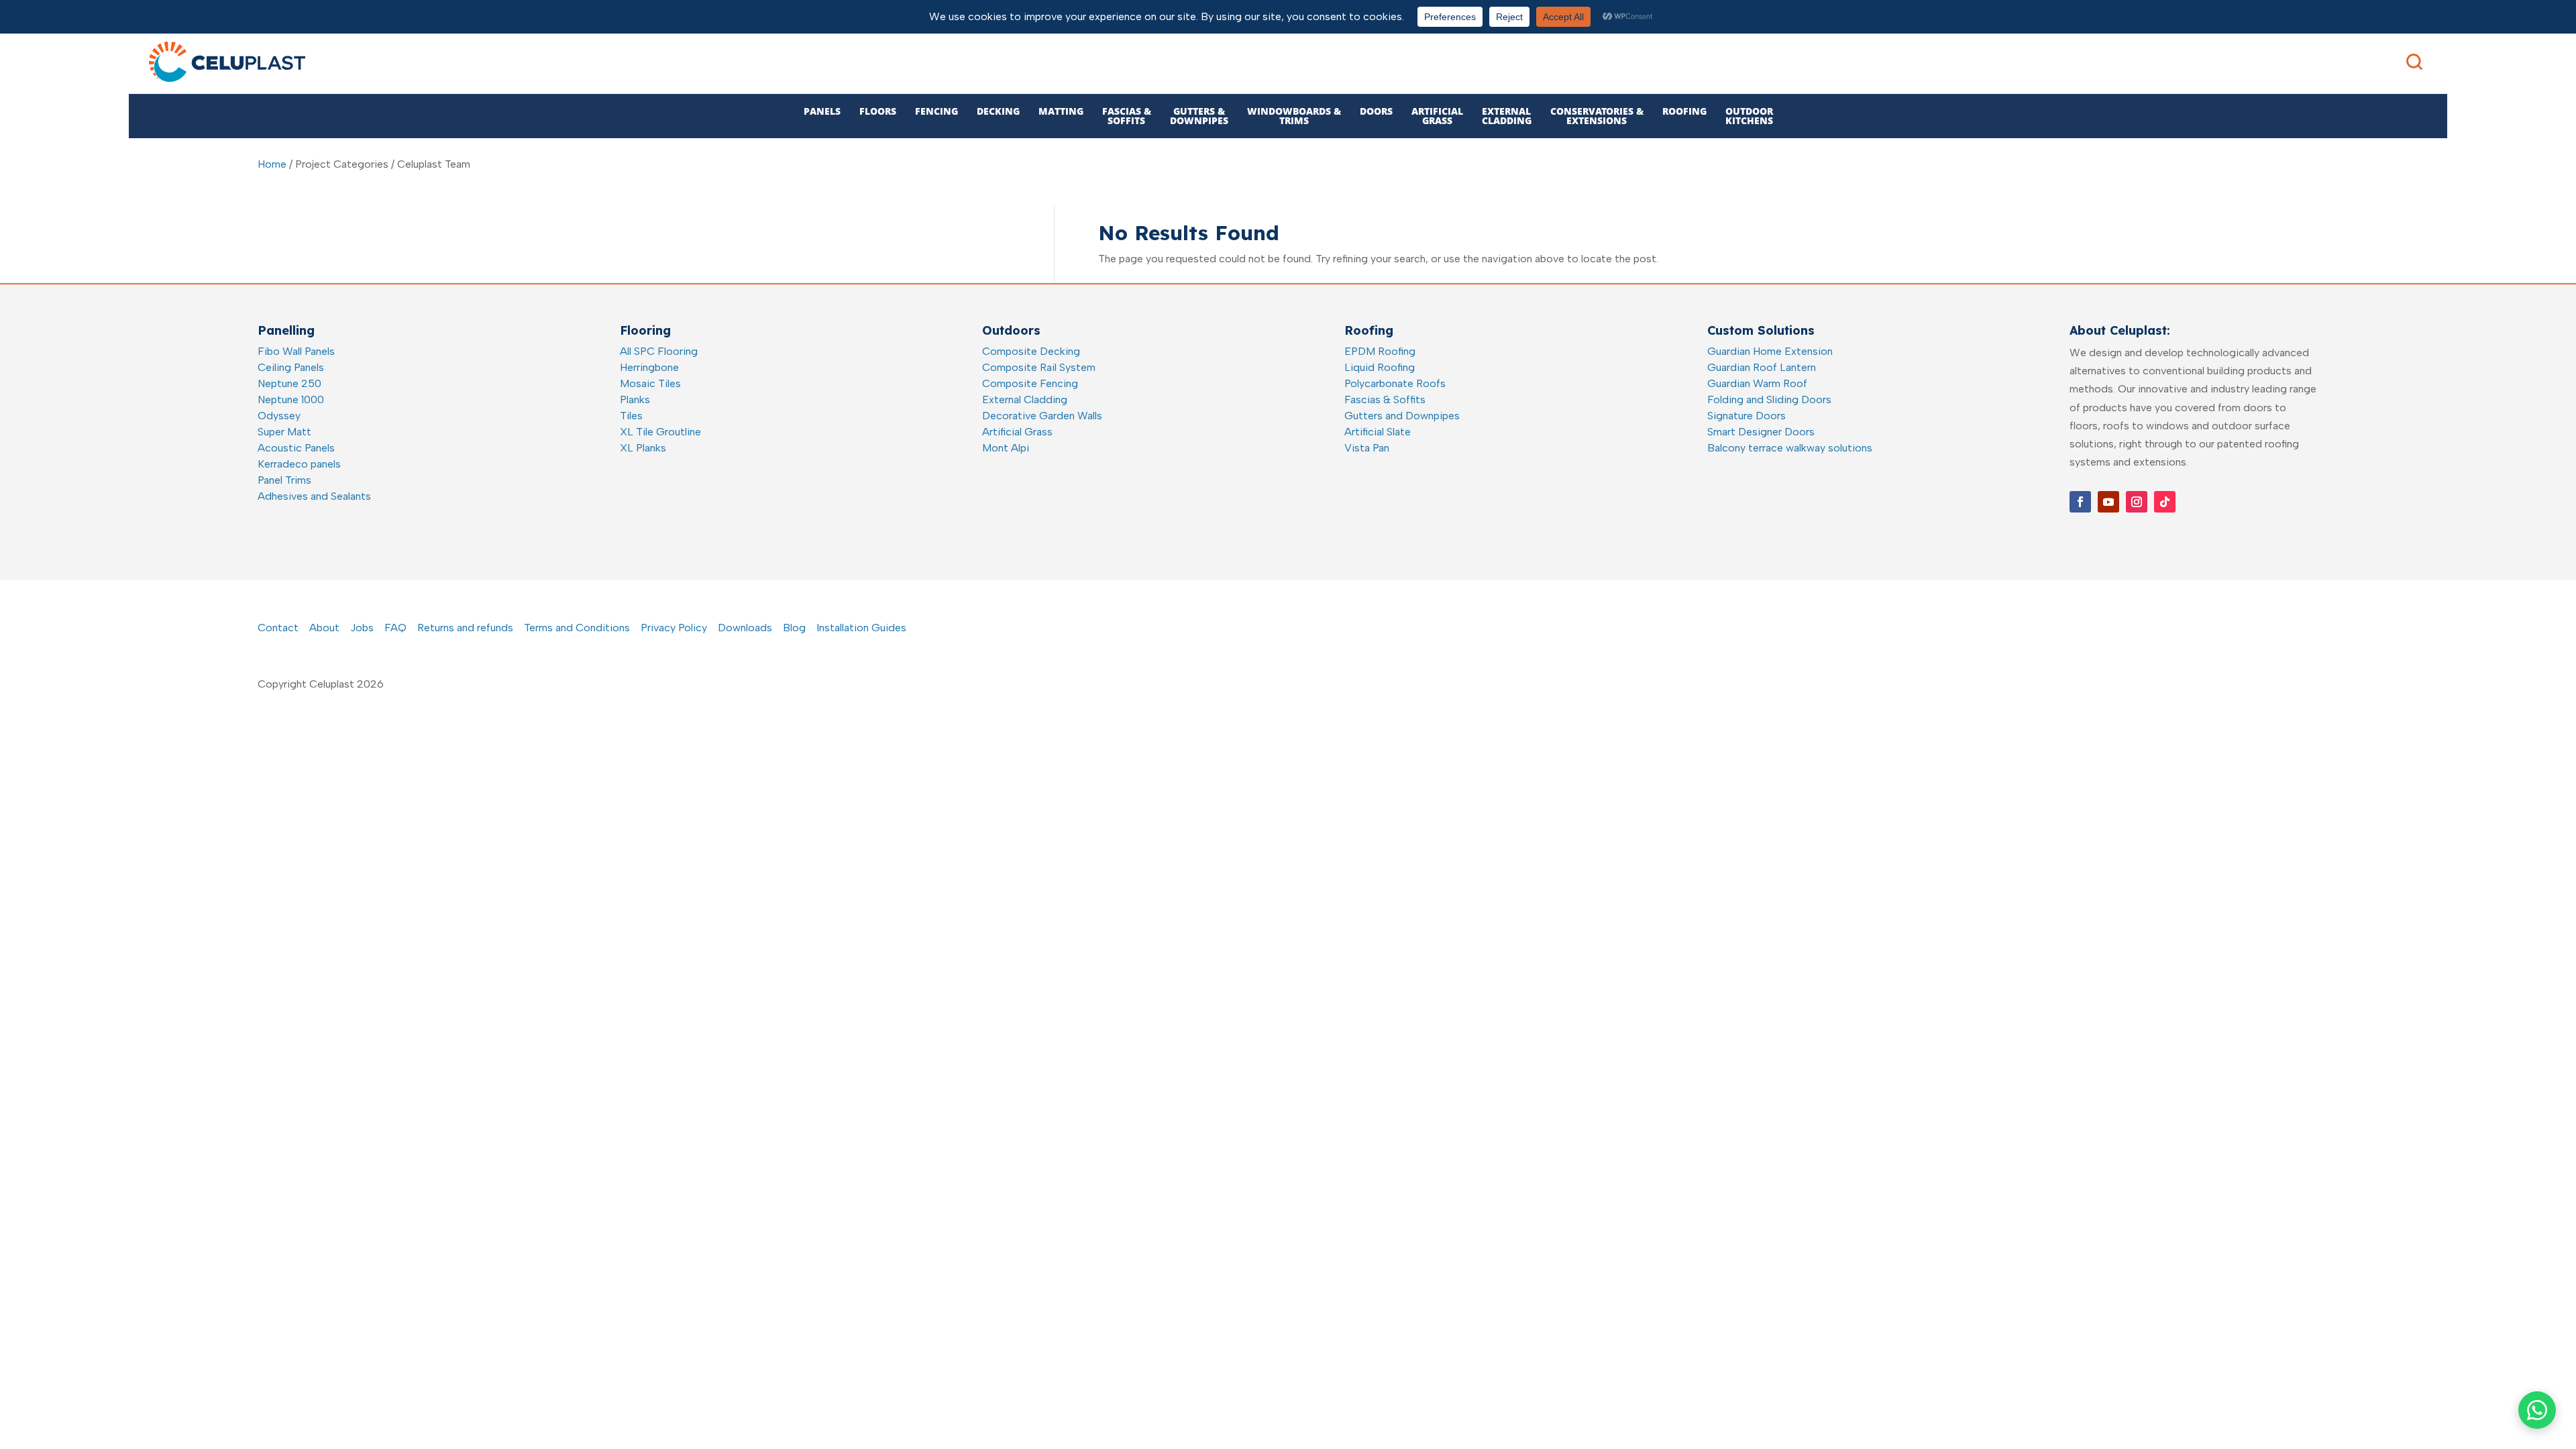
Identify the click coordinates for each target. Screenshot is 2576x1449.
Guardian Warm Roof (1757, 383)
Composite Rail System (1039, 367)
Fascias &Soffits (1127, 116)
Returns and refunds (465, 628)
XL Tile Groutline (660, 432)
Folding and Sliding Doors (1769, 399)
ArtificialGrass (1437, 116)
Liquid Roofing (1380, 367)
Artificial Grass (1017, 432)
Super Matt (284, 432)
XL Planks (643, 448)
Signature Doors (1747, 416)
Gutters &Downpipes (1199, 116)
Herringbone (649, 367)
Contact (278, 628)
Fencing (936, 111)
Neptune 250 (289, 383)
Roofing (1684, 111)
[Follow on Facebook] (2080, 502)
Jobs (362, 628)
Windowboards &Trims (1294, 116)
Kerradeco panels (299, 464)
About (324, 628)
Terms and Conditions (577, 628)
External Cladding (1025, 399)
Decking (998, 111)
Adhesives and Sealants (314, 496)
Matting (1061, 111)
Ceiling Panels (291, 367)
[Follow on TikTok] (2165, 502)
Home (272, 164)
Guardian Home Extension (1770, 351)
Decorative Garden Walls (1042, 416)
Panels (822, 111)
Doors (1376, 111)
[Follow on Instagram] (2137, 502)
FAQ (395, 628)
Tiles (631, 416)
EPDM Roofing (1380, 351)
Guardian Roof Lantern (1762, 367)
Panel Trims (284, 480)
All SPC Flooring (659, 351)
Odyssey (279, 416)
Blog (794, 628)
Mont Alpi (1006, 448)
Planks (635, 399)
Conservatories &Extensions (1597, 116)
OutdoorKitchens (1749, 116)
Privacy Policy (674, 628)
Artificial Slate (1378, 432)
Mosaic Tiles (650, 383)
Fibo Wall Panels (296, 351)
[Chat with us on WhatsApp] (2537, 1410)
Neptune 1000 (291, 399)
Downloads (745, 628)
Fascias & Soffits (1385, 399)
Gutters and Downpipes (1402, 416)
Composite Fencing (1030, 383)
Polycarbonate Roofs (1395, 383)
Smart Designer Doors (1761, 432)
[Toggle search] (2414, 62)
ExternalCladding (1507, 116)
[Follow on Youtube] (2108, 502)
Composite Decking (1031, 351)
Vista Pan (1367, 448)
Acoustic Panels (296, 448)
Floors (878, 111)
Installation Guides (861, 628)
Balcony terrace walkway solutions (1790, 448)
